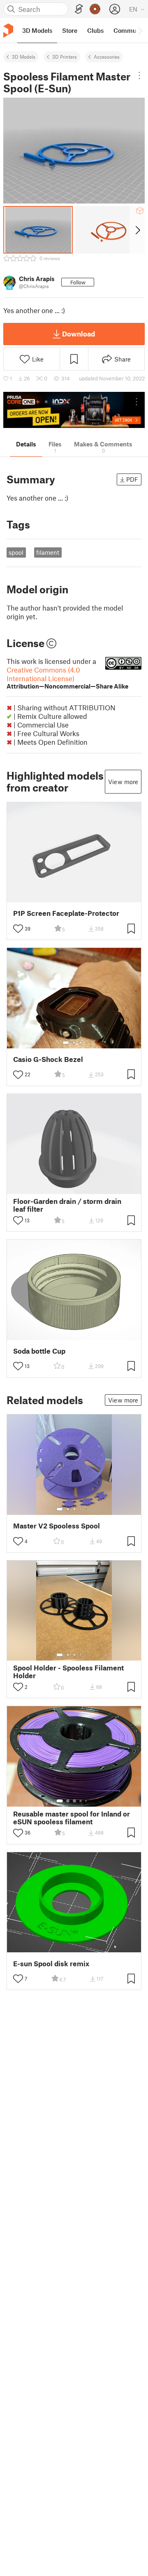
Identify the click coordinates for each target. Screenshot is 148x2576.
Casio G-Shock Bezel (48, 1059)
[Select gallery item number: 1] (66, 1043)
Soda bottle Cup (39, 1351)
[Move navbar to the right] (140, 30)
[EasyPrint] (79, 9)
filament (48, 552)
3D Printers (65, 57)
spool (16, 552)
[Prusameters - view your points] (95, 9)
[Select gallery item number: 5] (87, 1509)
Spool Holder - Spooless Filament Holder (68, 1672)
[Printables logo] (8, 31)
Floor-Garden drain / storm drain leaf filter (67, 1205)
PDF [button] (132, 479)
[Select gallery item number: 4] (81, 1509)
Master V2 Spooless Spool (57, 1526)
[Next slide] (137, 230)
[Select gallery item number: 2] (74, 1043)
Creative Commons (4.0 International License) (67, 678)
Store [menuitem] (70, 30)
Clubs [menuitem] (95, 30)
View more (123, 782)
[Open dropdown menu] (139, 75)
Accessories (107, 57)
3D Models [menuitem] (37, 30)
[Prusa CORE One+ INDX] (74, 410)
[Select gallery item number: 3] (81, 1043)
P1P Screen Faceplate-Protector (66, 913)
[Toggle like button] (18, 929)
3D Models (24, 57)
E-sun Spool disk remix (51, 1964)
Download (79, 334)
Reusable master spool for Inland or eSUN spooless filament (72, 1818)
